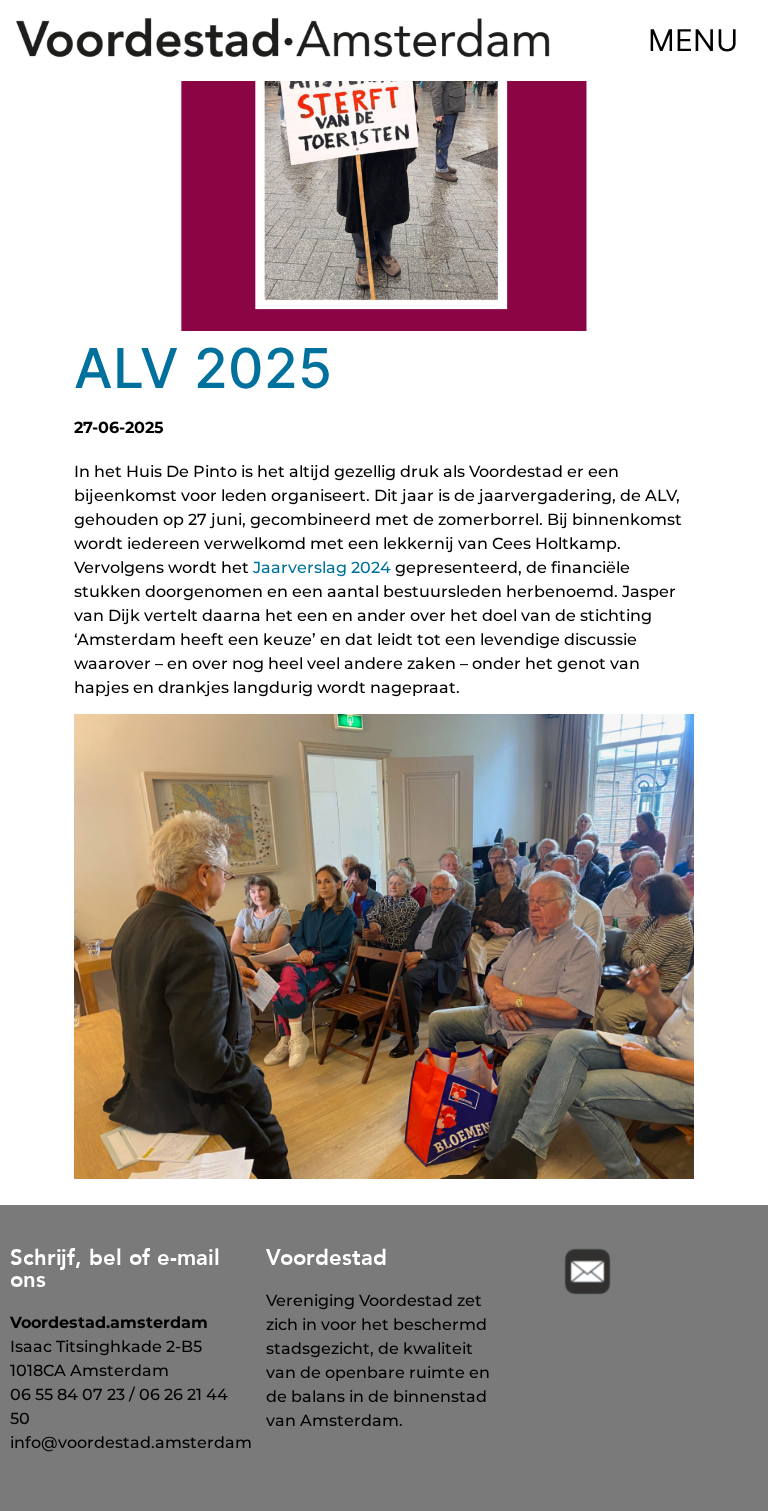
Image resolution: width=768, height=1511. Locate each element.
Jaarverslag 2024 (322, 567)
